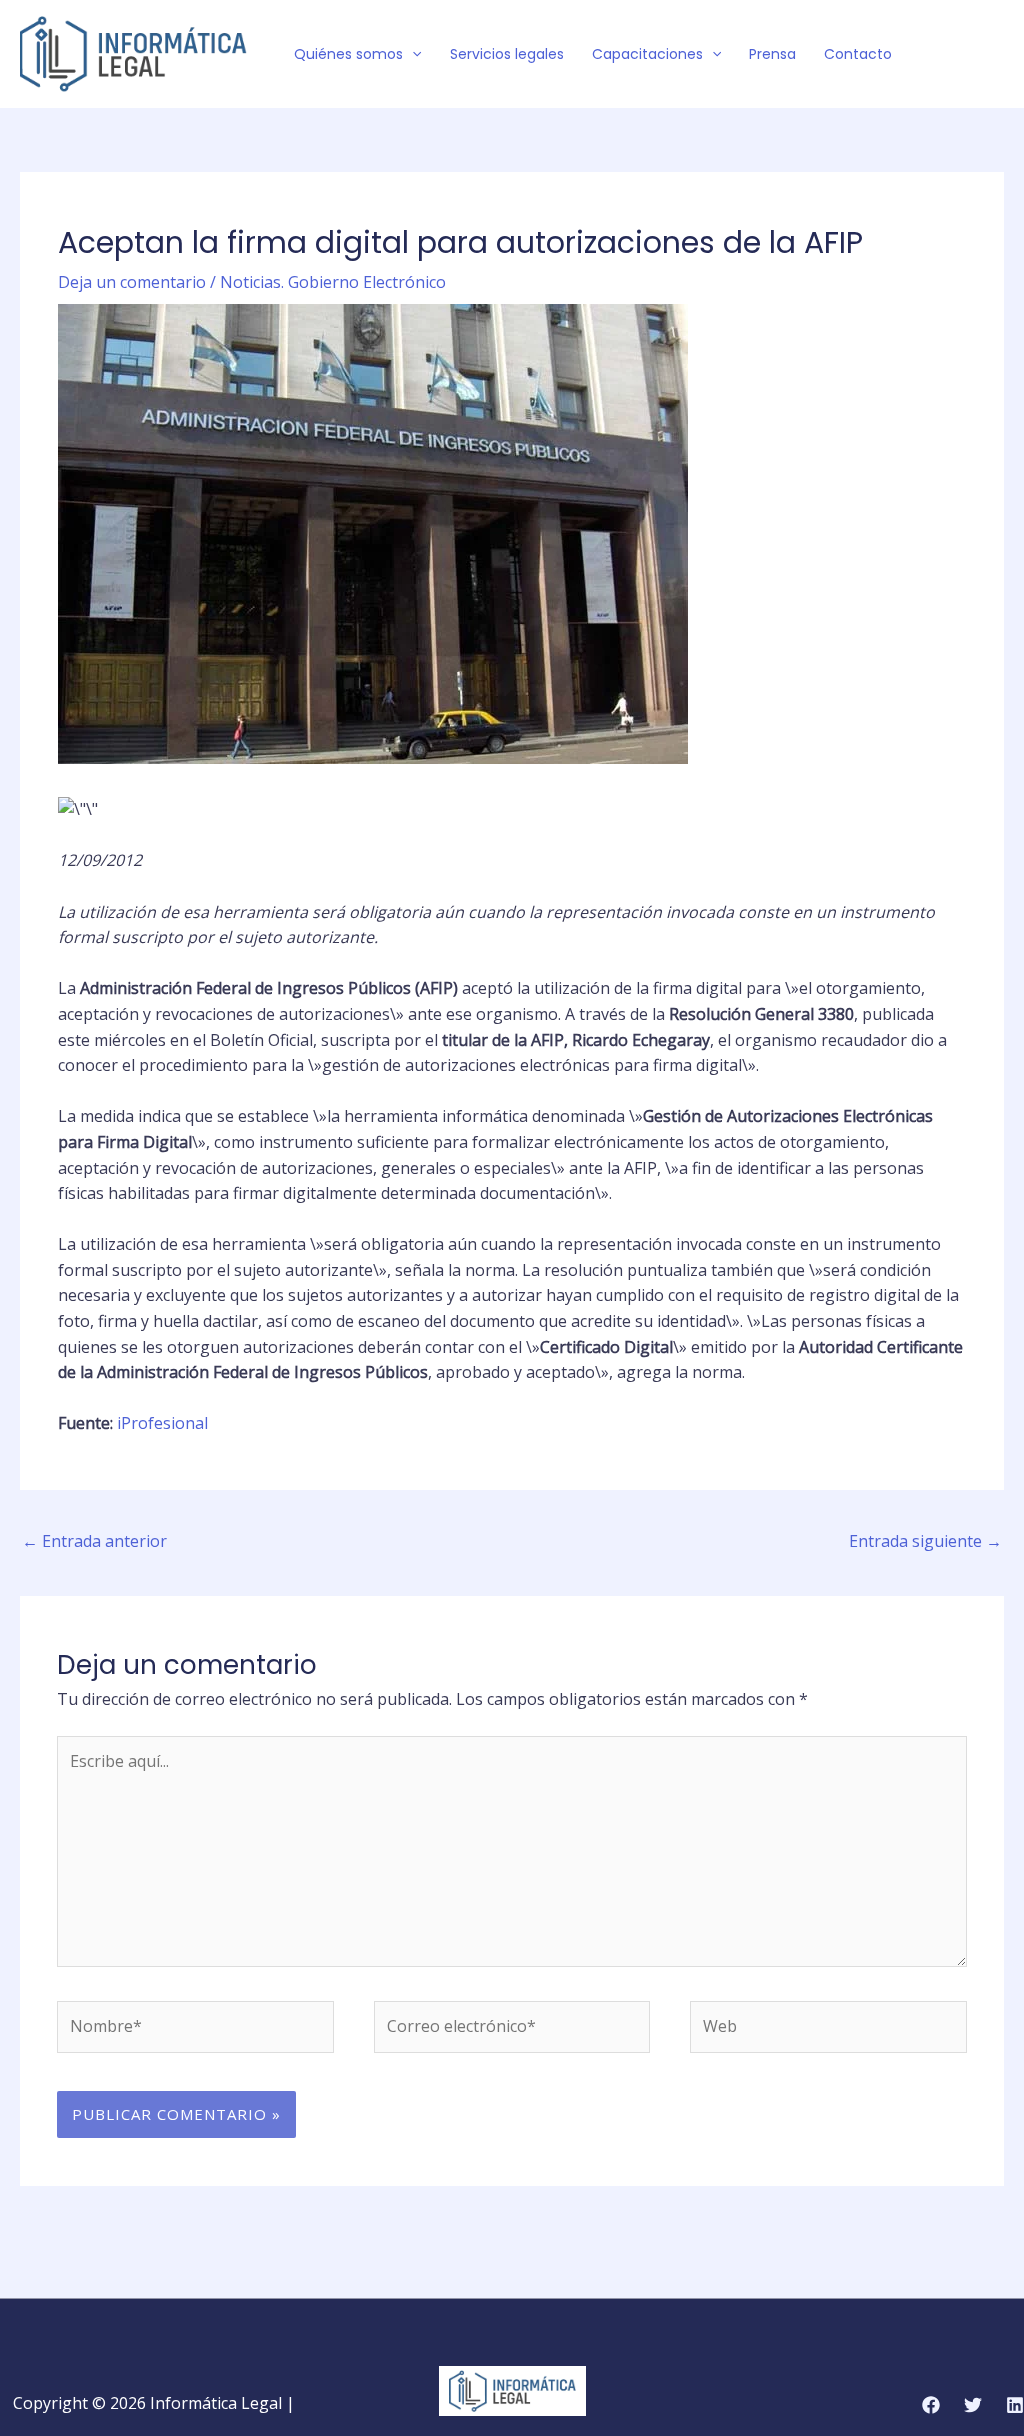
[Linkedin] (1015, 2405)
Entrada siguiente (925, 1541)
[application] (412, 54)
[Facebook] (935, 55)
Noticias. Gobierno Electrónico (333, 282)
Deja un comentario (132, 282)
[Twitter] (965, 55)
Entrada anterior (94, 1541)
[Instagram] (995, 55)
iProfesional (162, 1423)
